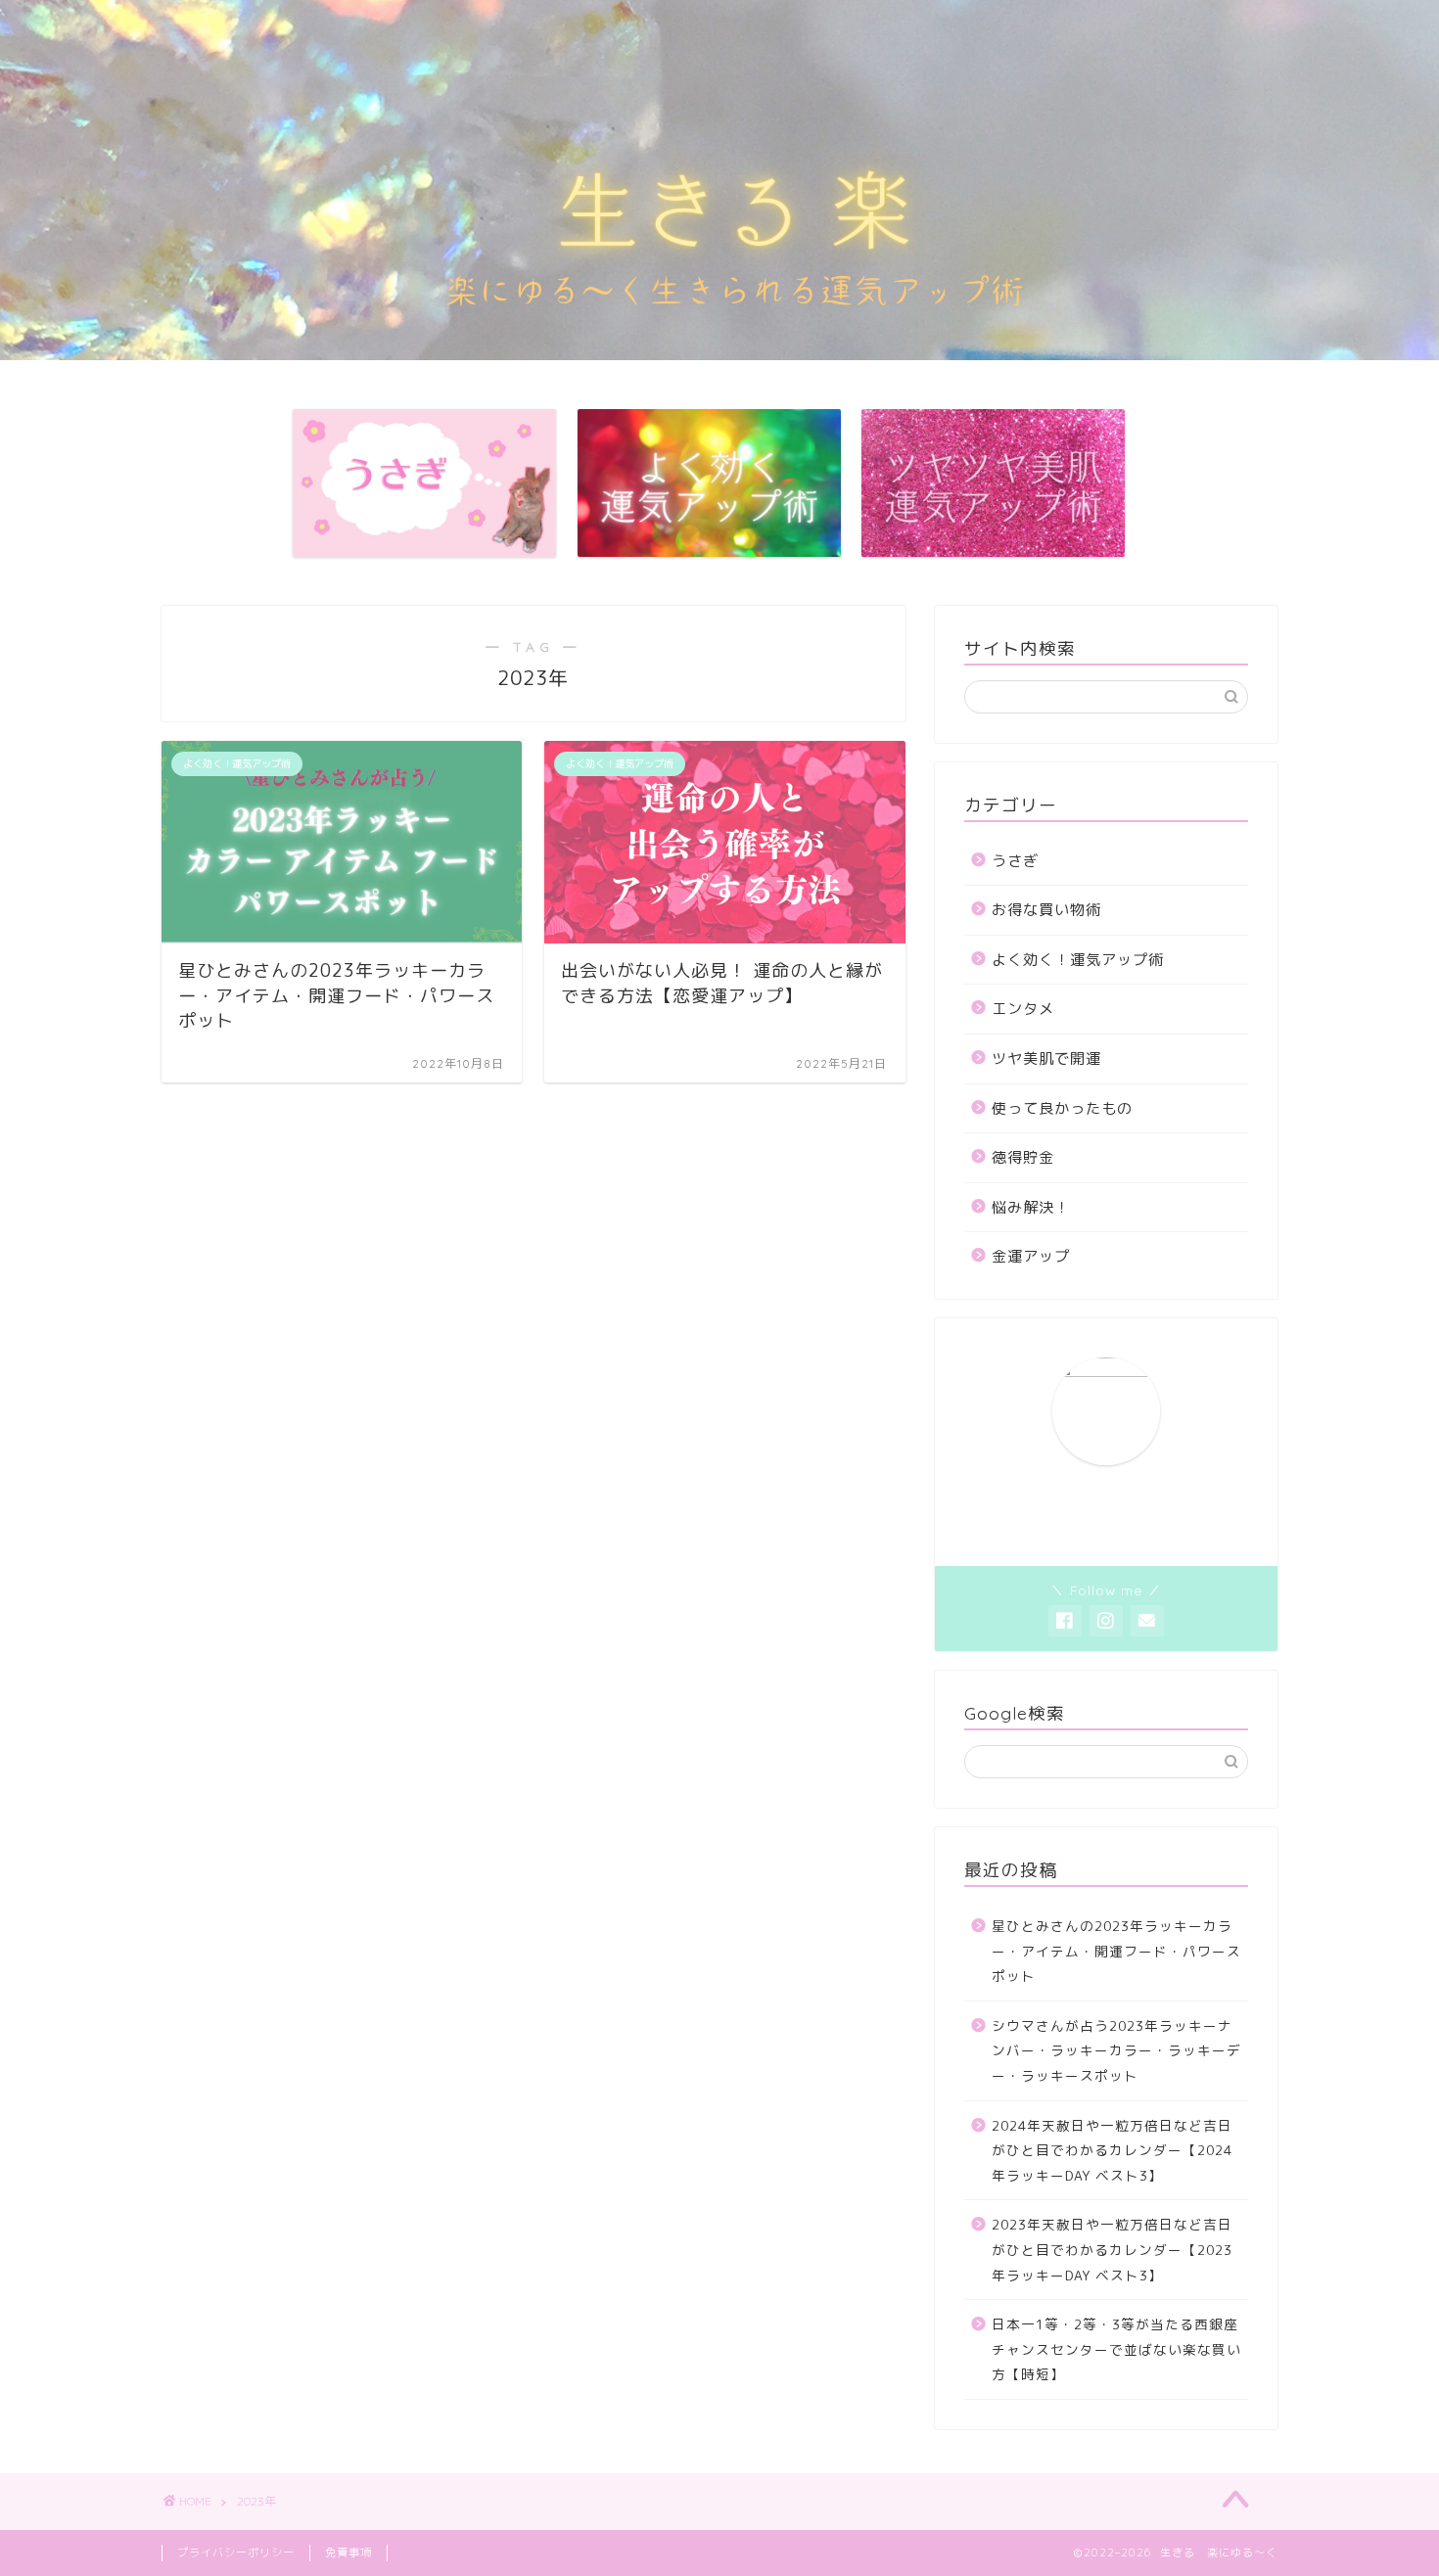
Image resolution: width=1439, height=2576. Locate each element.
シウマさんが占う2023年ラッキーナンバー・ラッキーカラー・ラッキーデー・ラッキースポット (1116, 2050)
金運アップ (1031, 1256)
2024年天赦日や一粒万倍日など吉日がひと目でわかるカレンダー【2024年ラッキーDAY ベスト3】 (1112, 2150)
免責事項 (348, 2553)
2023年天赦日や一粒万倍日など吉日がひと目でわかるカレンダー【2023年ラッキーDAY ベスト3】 (1112, 2249)
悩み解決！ (1031, 1207)
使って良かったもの (1062, 1108)
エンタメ (1023, 1009)
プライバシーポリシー (236, 2553)
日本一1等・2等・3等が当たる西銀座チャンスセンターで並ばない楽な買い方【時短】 (1116, 2349)
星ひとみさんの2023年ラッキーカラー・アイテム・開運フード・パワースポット (1116, 1951)
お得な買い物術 (1046, 910)
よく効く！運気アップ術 (1078, 960)
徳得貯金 (1023, 1157)
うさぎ (1015, 861)
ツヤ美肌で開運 (1046, 1058)
